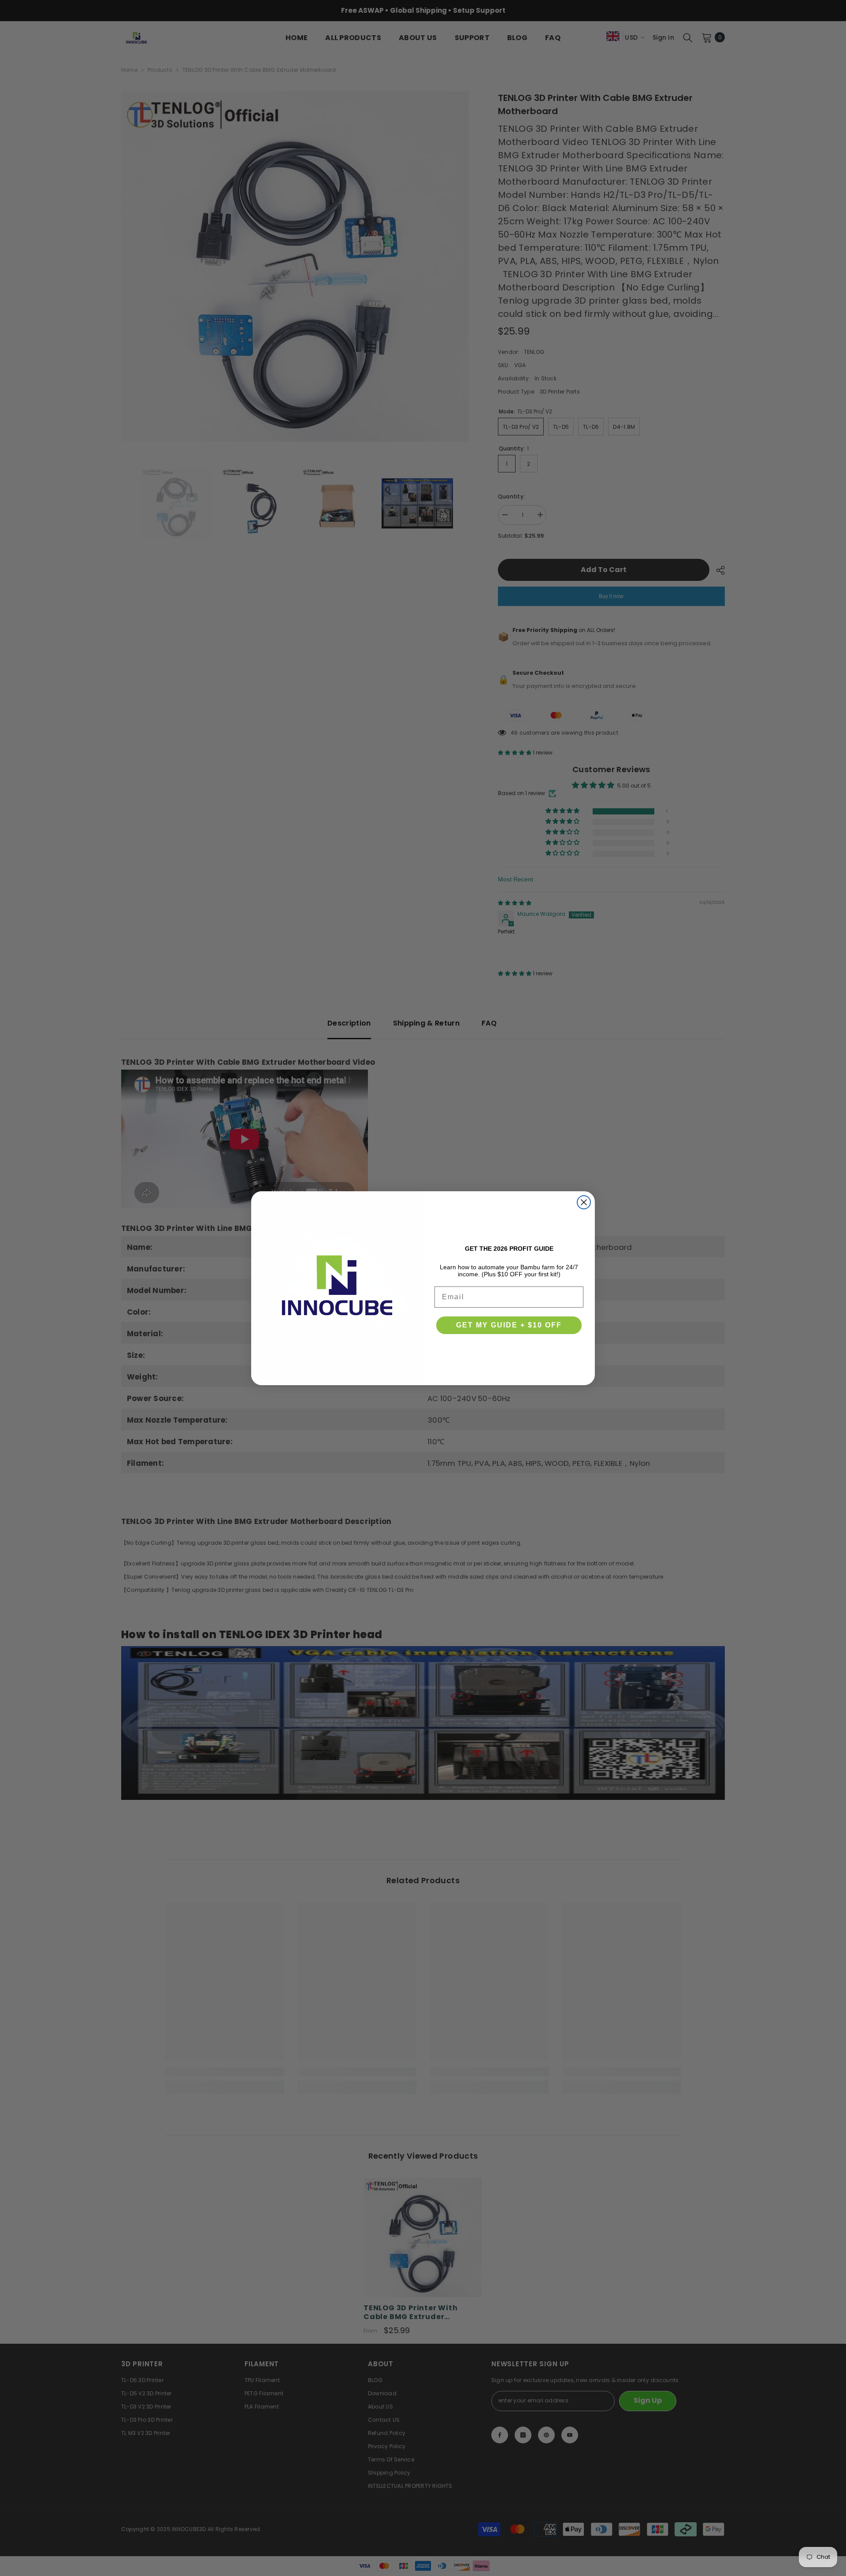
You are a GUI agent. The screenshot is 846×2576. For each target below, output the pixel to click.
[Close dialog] (584, 1202)
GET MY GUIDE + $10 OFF (509, 1325)
